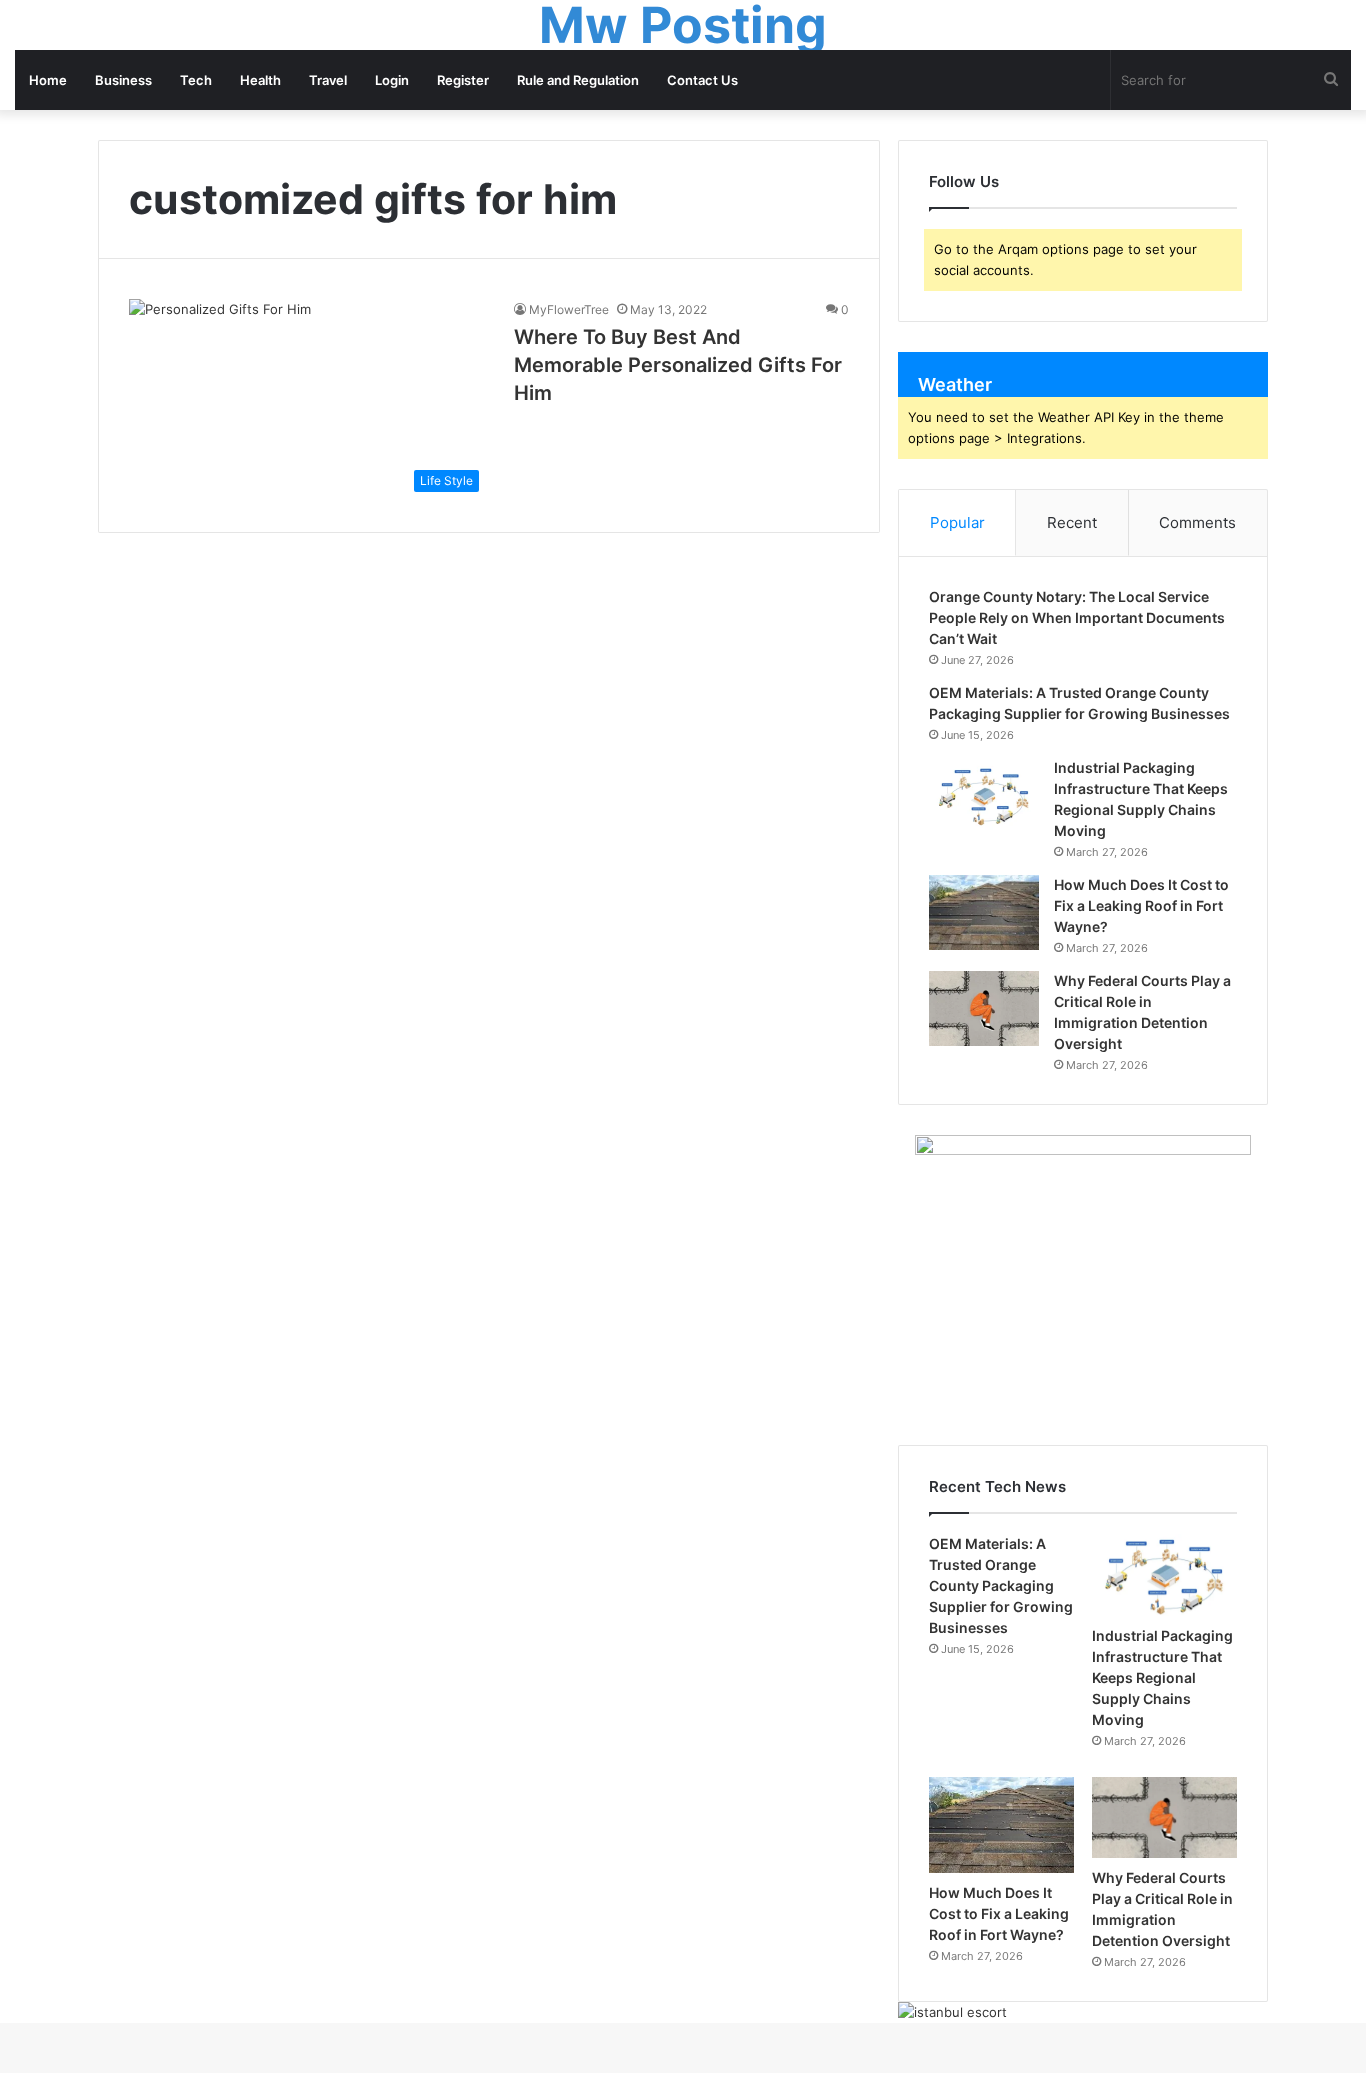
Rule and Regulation (578, 80)
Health (260, 80)
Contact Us (702, 80)
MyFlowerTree (569, 309)
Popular (957, 522)
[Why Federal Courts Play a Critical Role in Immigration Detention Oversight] (984, 1008)
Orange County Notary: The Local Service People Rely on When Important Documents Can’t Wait (1077, 617)
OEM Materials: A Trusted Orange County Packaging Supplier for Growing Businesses (1001, 1585)
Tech (196, 80)
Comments (1197, 522)
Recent (1072, 522)
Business (123, 80)
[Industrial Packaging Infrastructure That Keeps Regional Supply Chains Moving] (984, 795)
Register (463, 80)
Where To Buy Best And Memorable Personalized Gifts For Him (678, 365)
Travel (328, 80)
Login (392, 80)
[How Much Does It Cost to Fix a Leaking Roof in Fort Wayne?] (984, 912)
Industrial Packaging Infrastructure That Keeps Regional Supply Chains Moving (1162, 1677)
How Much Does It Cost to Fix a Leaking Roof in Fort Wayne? (1141, 905)
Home (48, 80)
